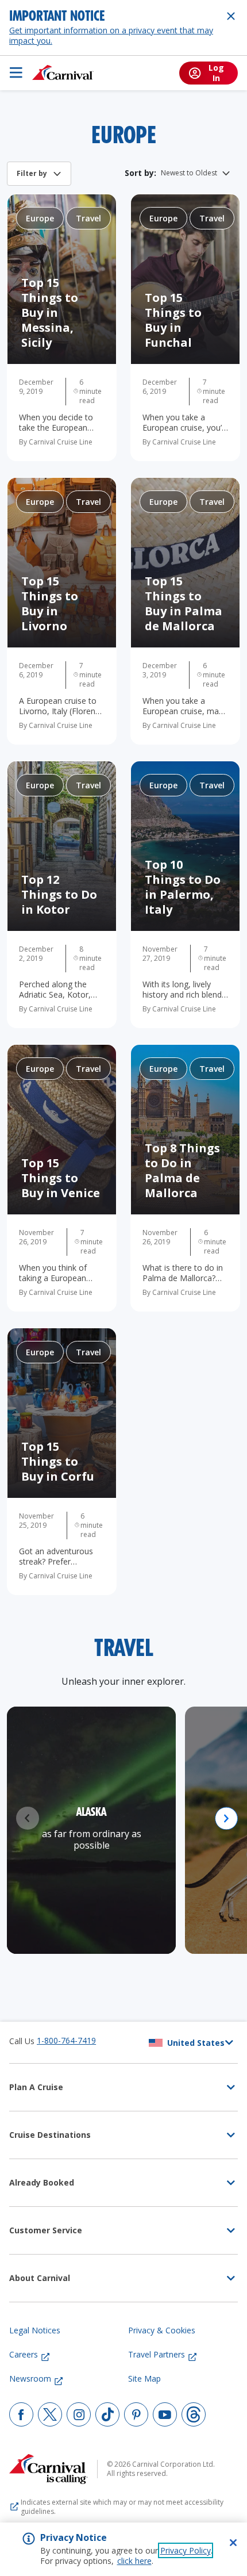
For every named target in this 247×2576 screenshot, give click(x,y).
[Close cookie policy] (233, 2543)
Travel (88, 218)
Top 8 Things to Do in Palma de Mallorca (182, 1170)
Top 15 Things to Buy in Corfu (58, 1461)
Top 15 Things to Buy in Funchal (173, 320)
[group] (91, 1830)
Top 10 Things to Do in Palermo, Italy (183, 887)
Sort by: (140, 173)
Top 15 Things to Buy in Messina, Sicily (50, 313)
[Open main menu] (16, 72)
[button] (226, 1818)
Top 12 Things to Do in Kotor (59, 894)
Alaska (91, 1813)
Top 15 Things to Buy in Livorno (50, 603)
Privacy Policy (186, 2550)
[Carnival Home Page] (63, 72)
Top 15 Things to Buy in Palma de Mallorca (184, 603)
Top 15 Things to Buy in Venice (61, 1178)
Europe (40, 218)
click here (134, 2561)
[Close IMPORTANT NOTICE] (231, 16)
